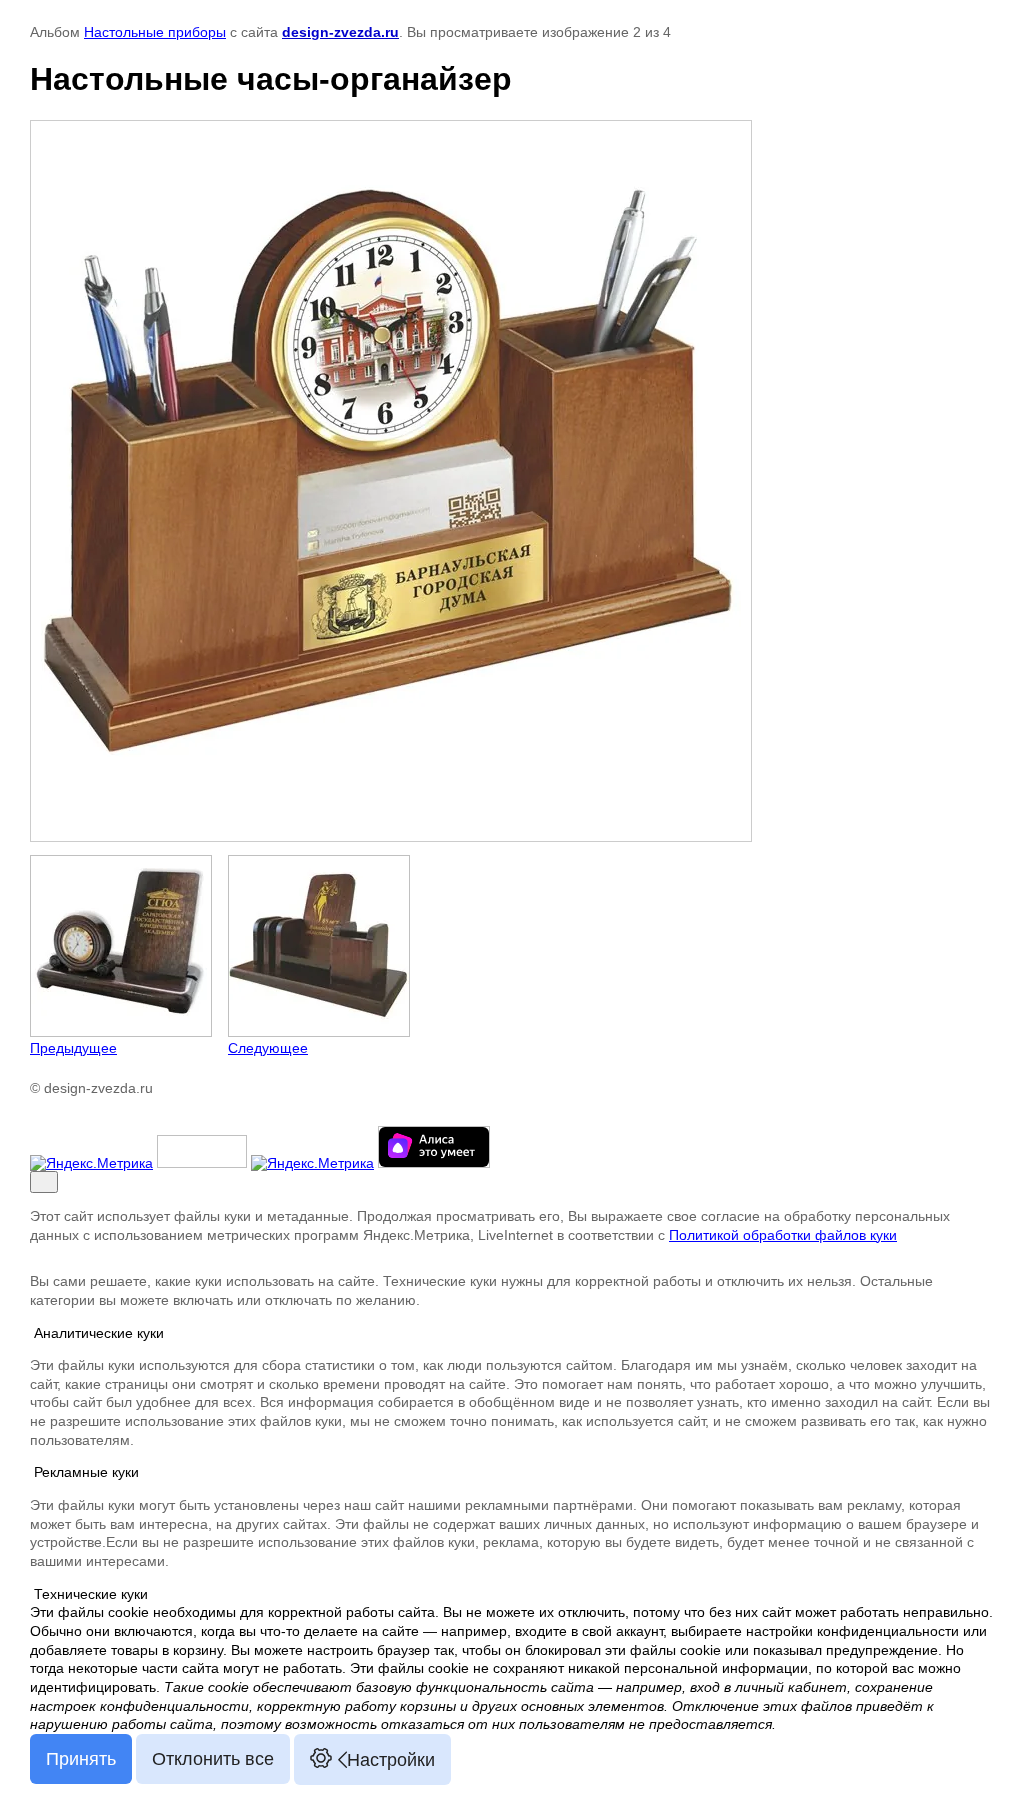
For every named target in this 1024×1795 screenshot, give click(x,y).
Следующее (268, 1048)
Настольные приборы (155, 32)
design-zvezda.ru (340, 32)
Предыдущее (73, 1048)
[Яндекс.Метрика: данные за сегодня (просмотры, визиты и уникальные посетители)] (91, 1163)
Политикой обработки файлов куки (783, 1235)
